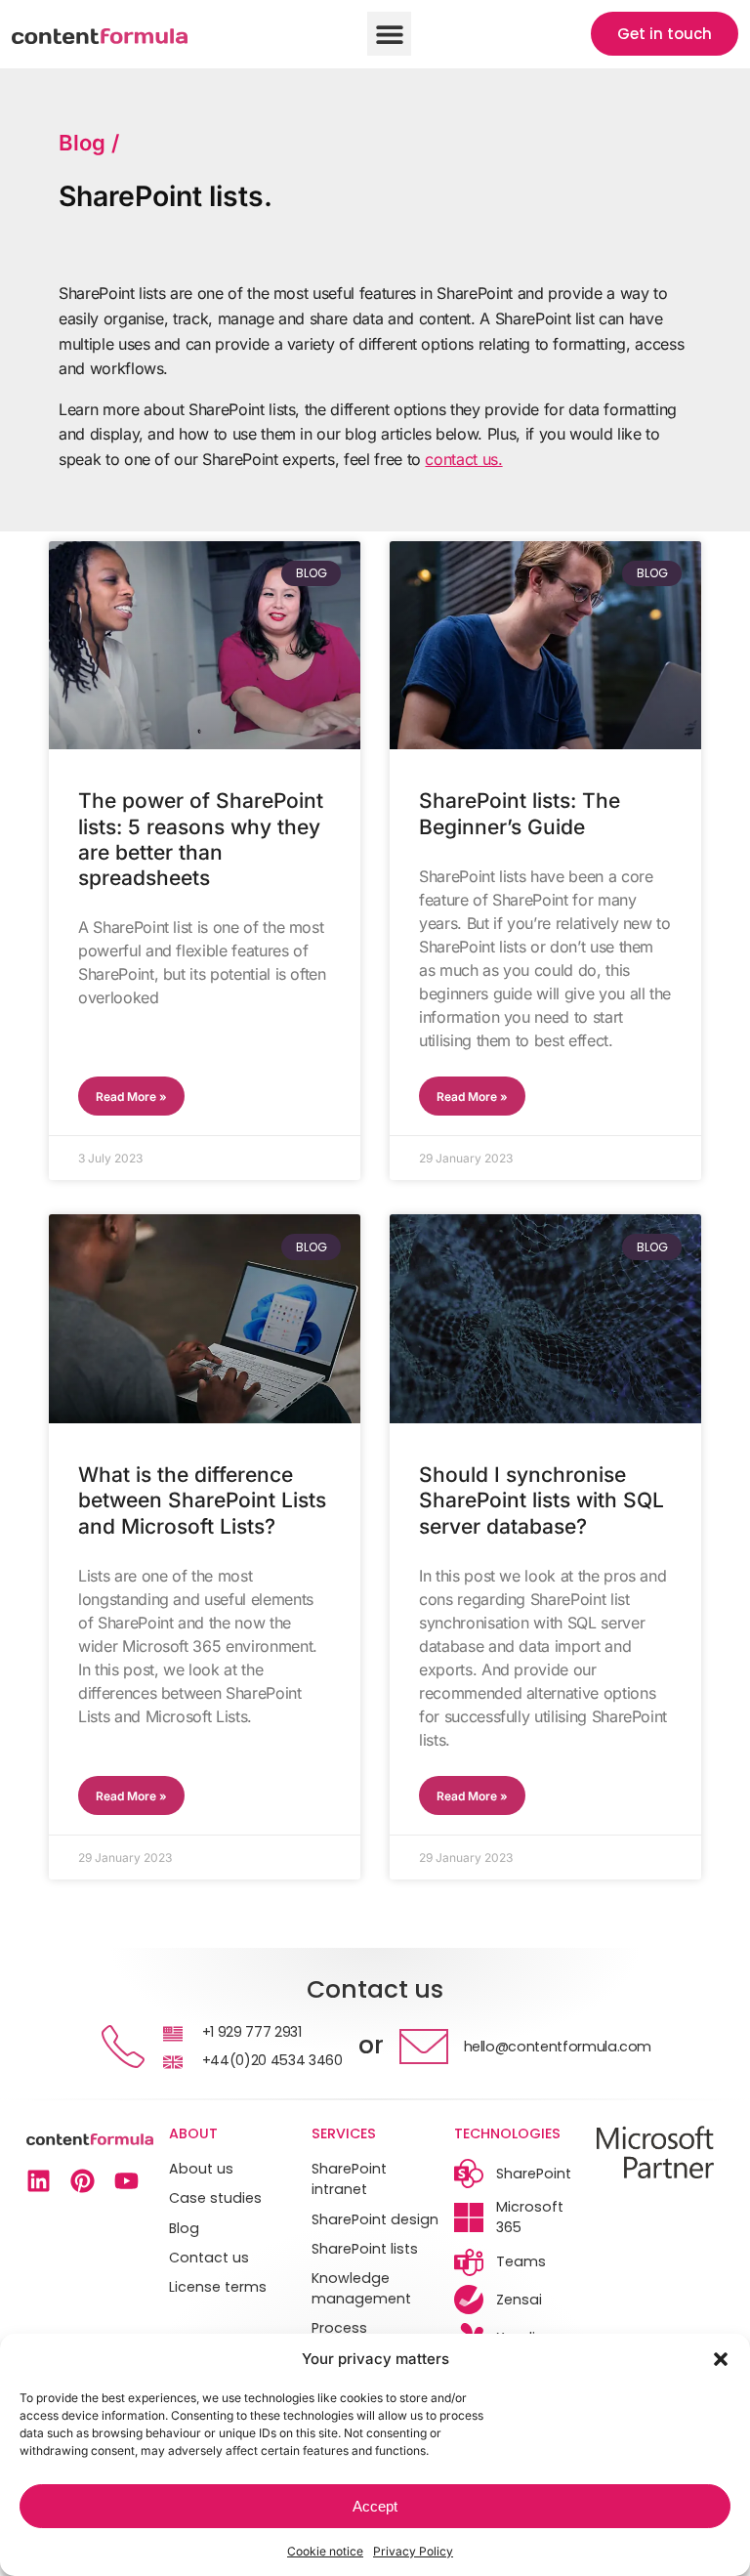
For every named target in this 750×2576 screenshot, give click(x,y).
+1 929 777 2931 (252, 2032)
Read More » (131, 1097)
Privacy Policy (413, 2551)
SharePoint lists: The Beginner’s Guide (520, 813)
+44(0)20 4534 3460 (272, 2060)
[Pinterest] (83, 2181)
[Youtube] (126, 2181)
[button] (721, 2359)
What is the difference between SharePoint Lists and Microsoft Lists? (202, 1500)
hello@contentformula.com (558, 2047)
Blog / (89, 143)
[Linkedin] (39, 2181)
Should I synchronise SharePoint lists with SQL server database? (542, 1500)
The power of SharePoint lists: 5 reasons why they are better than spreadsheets (201, 839)
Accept (375, 2506)
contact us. (463, 459)
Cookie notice (325, 2551)
